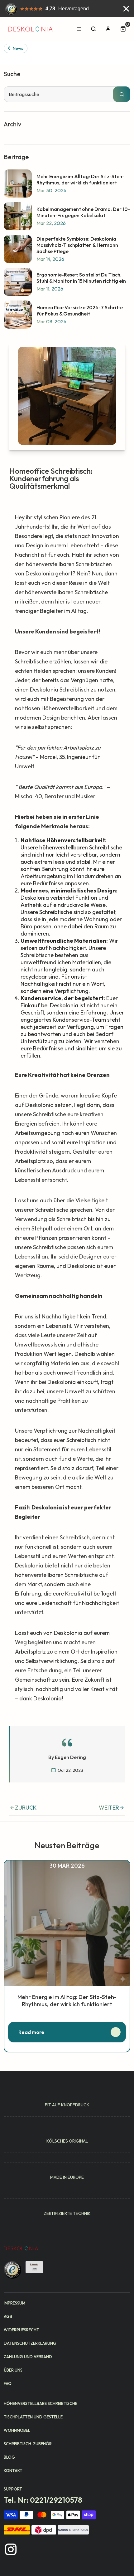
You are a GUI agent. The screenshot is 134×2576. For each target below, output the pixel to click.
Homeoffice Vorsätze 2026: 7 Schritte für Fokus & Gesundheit (80, 310)
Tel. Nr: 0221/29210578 (43, 2500)
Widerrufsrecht (22, 2330)
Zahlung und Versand (28, 2357)
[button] (124, 29)
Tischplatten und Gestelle (33, 2417)
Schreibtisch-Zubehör (28, 2444)
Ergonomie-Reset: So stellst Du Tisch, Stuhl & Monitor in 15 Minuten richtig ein (81, 278)
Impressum (14, 2303)
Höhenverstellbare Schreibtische (41, 2403)
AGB (8, 2316)
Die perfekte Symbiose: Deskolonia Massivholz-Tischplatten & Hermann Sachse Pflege (77, 245)
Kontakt (13, 2471)
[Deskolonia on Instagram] (11, 2549)
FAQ (8, 2383)
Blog (9, 2457)
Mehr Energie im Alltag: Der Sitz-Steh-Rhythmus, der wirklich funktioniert (80, 179)
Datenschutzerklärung (30, 2343)
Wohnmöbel (17, 2430)
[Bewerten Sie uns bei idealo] (34, 2267)
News (18, 48)
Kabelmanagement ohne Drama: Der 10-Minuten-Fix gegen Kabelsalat (83, 212)
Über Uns (13, 2370)
